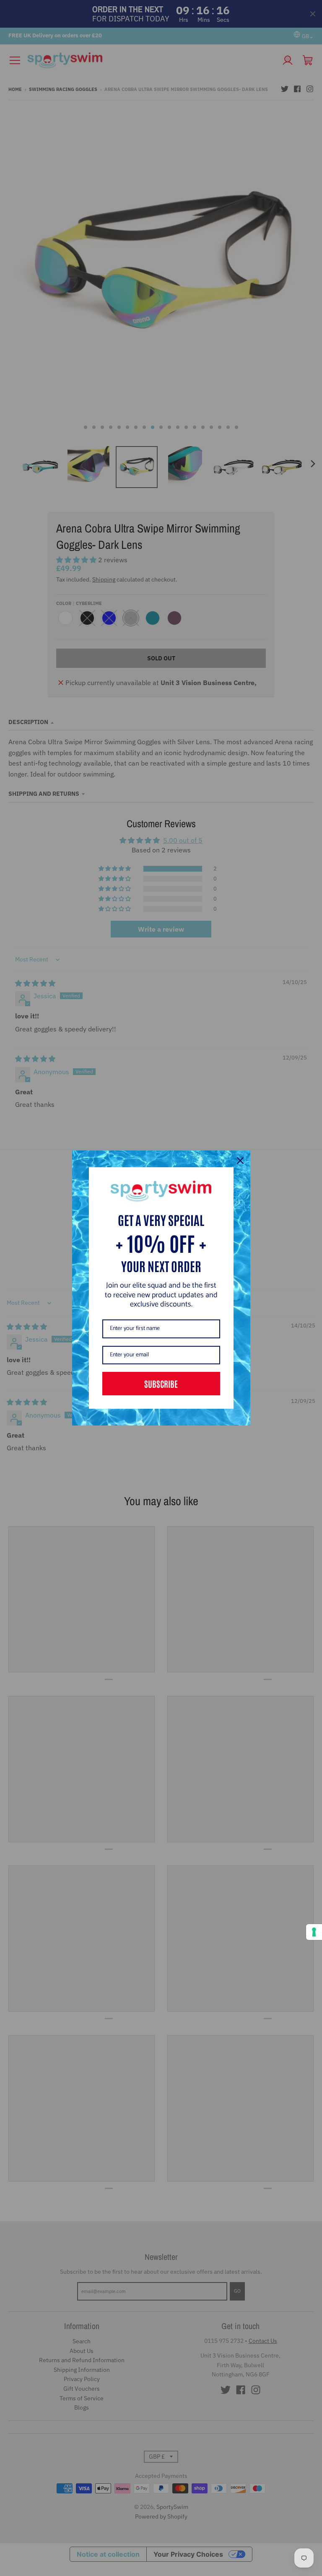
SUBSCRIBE (161, 1384)
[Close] (240, 1161)
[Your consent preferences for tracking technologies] (314, 1932)
